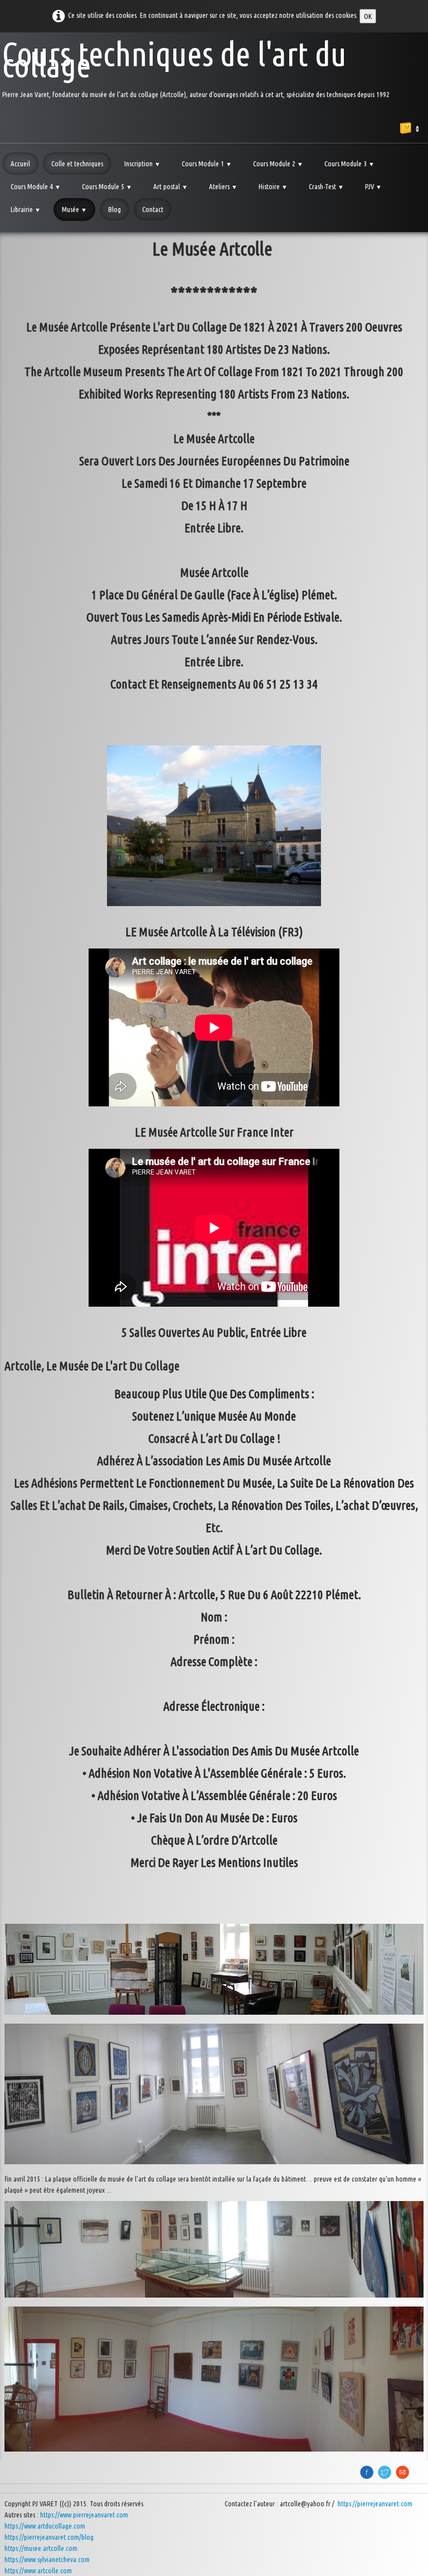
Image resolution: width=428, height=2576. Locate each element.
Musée (74, 209)
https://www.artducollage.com (45, 2526)
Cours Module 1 (207, 163)
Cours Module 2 (278, 163)
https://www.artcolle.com (38, 2570)
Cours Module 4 (36, 186)
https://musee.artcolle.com (41, 2548)
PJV (373, 186)
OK (368, 16)
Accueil (20, 163)
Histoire (273, 186)
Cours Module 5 (107, 186)
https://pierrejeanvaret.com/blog (49, 2537)
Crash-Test (326, 186)
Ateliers (223, 186)
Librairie (26, 209)
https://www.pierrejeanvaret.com (84, 2515)
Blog (115, 209)
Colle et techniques (77, 163)
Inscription (142, 163)
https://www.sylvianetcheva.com (47, 2559)
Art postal (171, 186)
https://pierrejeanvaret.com (376, 2503)
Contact (153, 209)
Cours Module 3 (349, 163)
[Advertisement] (214, 274)
